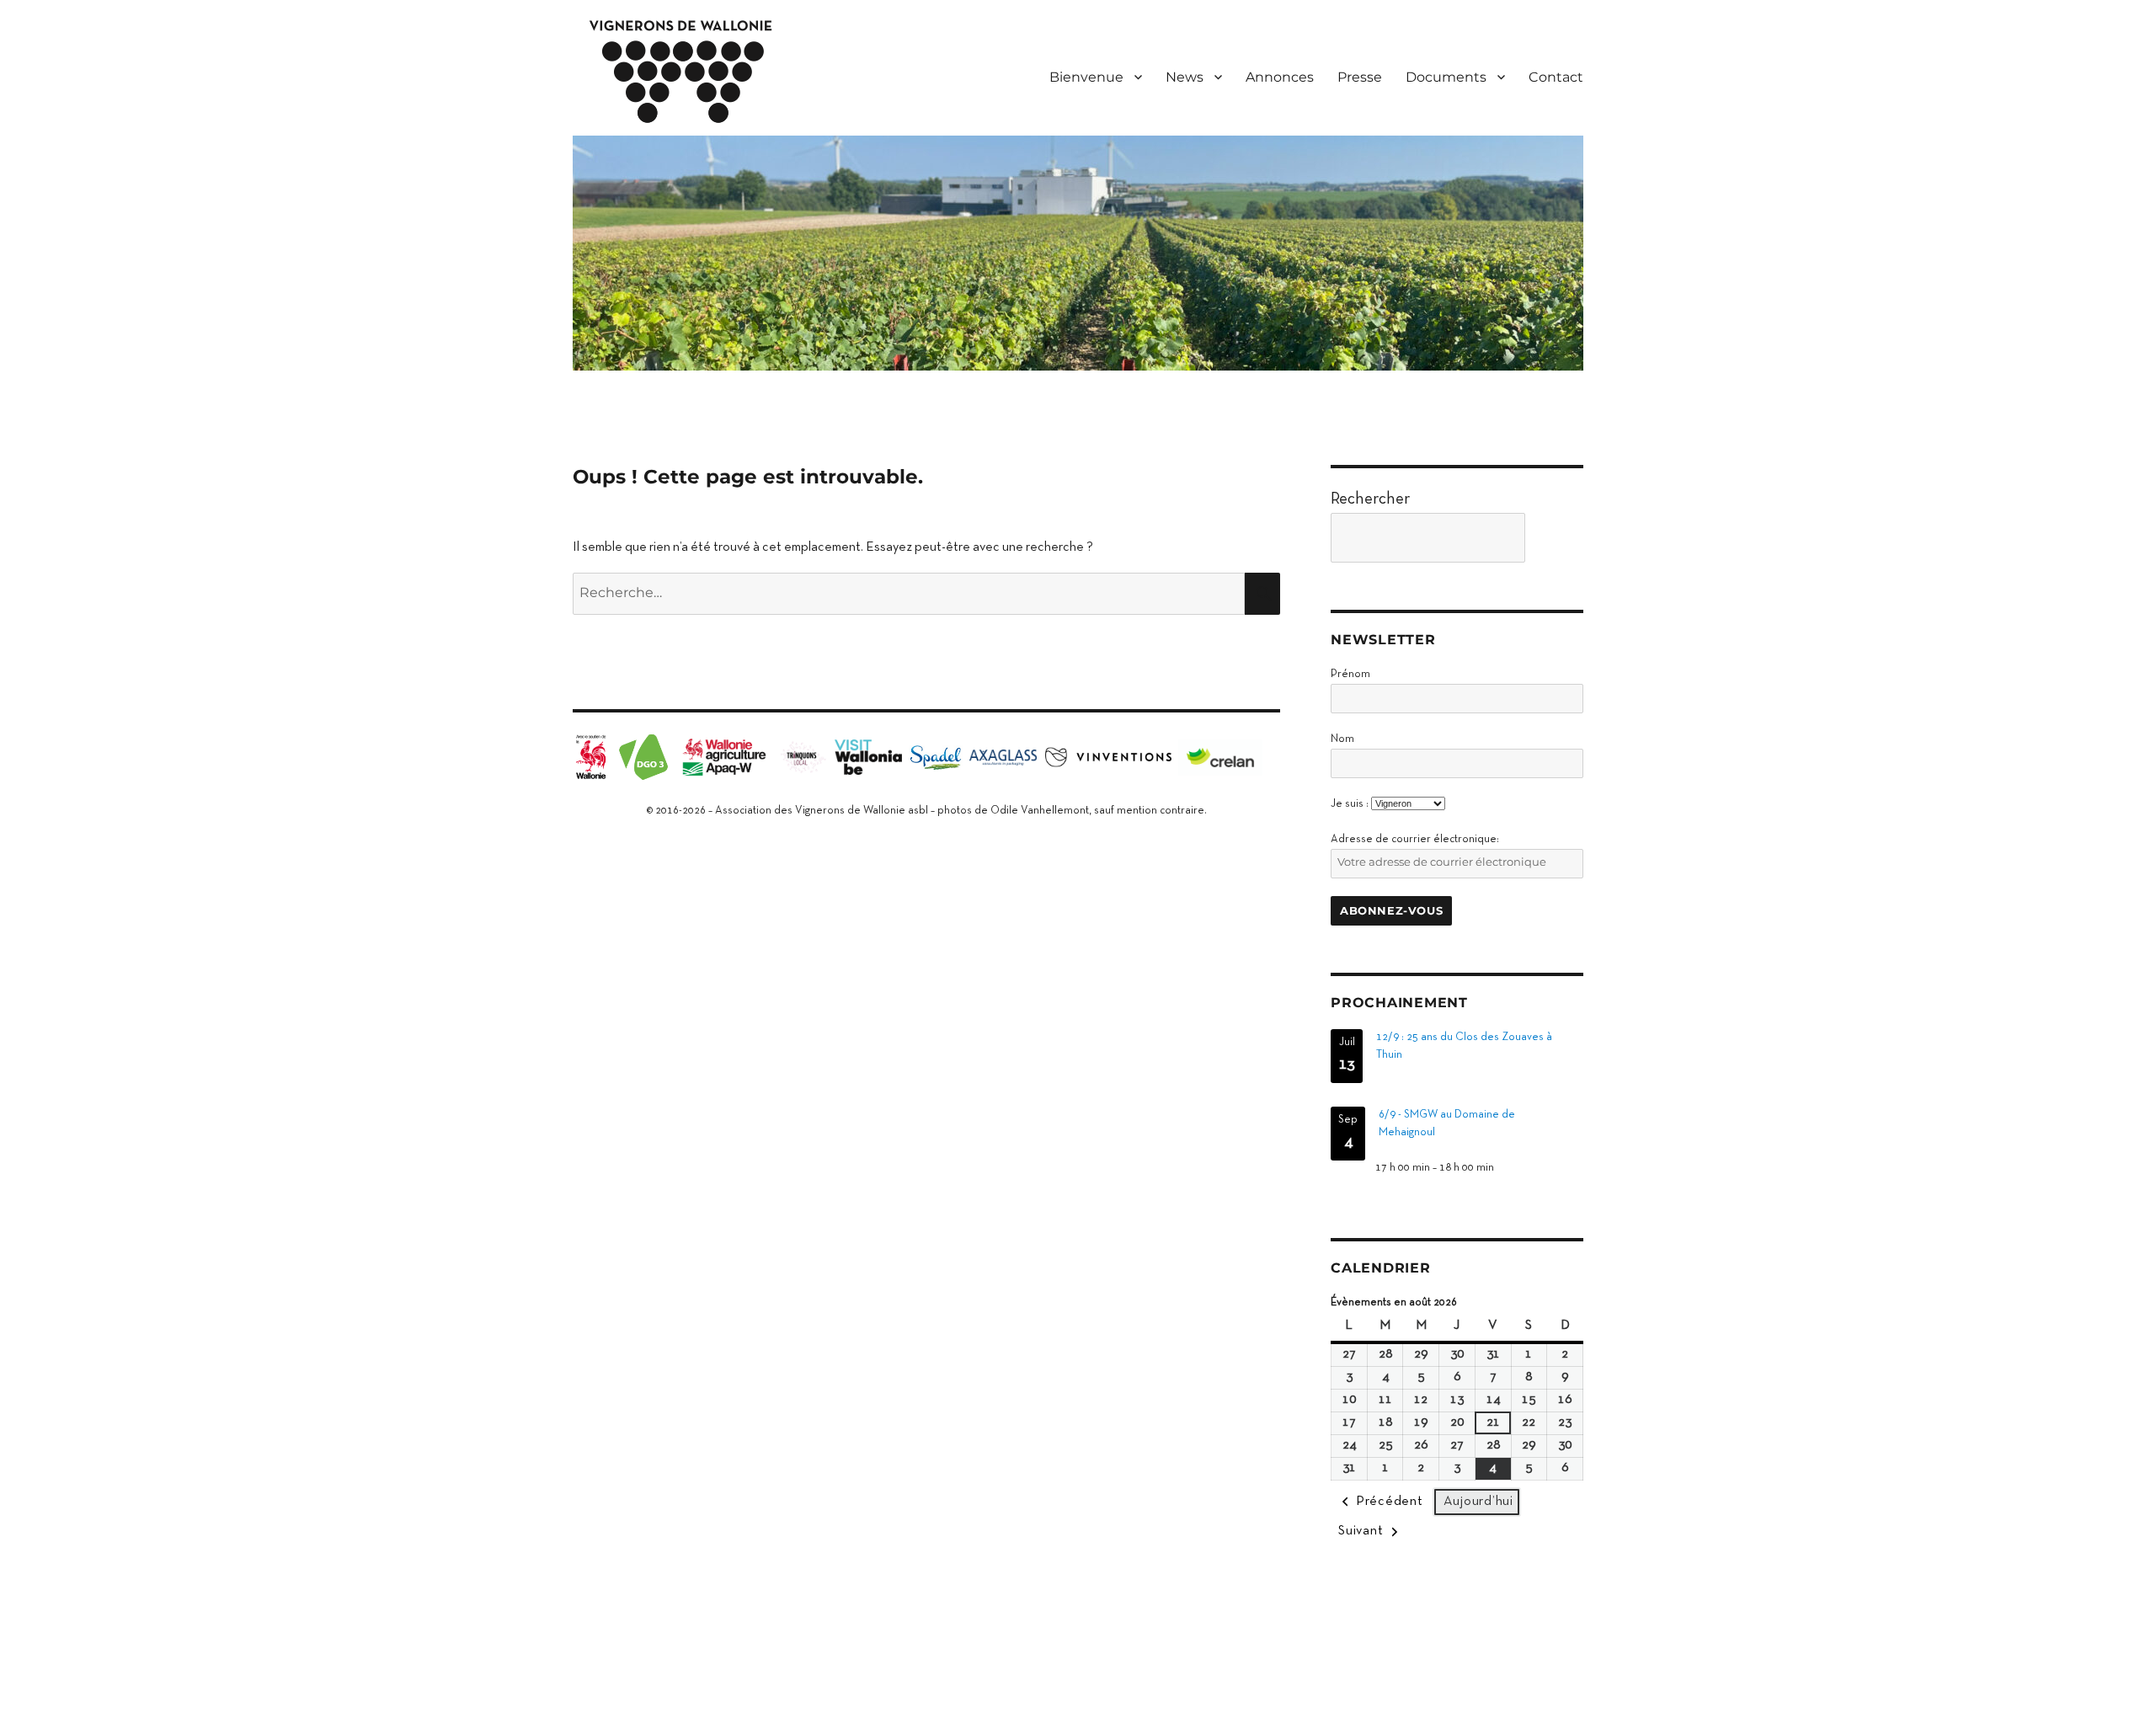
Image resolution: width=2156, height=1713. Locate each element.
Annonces (1280, 77)
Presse (1360, 77)
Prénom (1350, 675)
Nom (1342, 739)
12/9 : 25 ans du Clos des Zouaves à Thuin (1464, 1046)
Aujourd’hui (1478, 1502)
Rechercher (1370, 499)
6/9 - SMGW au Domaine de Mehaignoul (1447, 1124)
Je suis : (1350, 804)
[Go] (1558, 538)
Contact (1556, 77)
